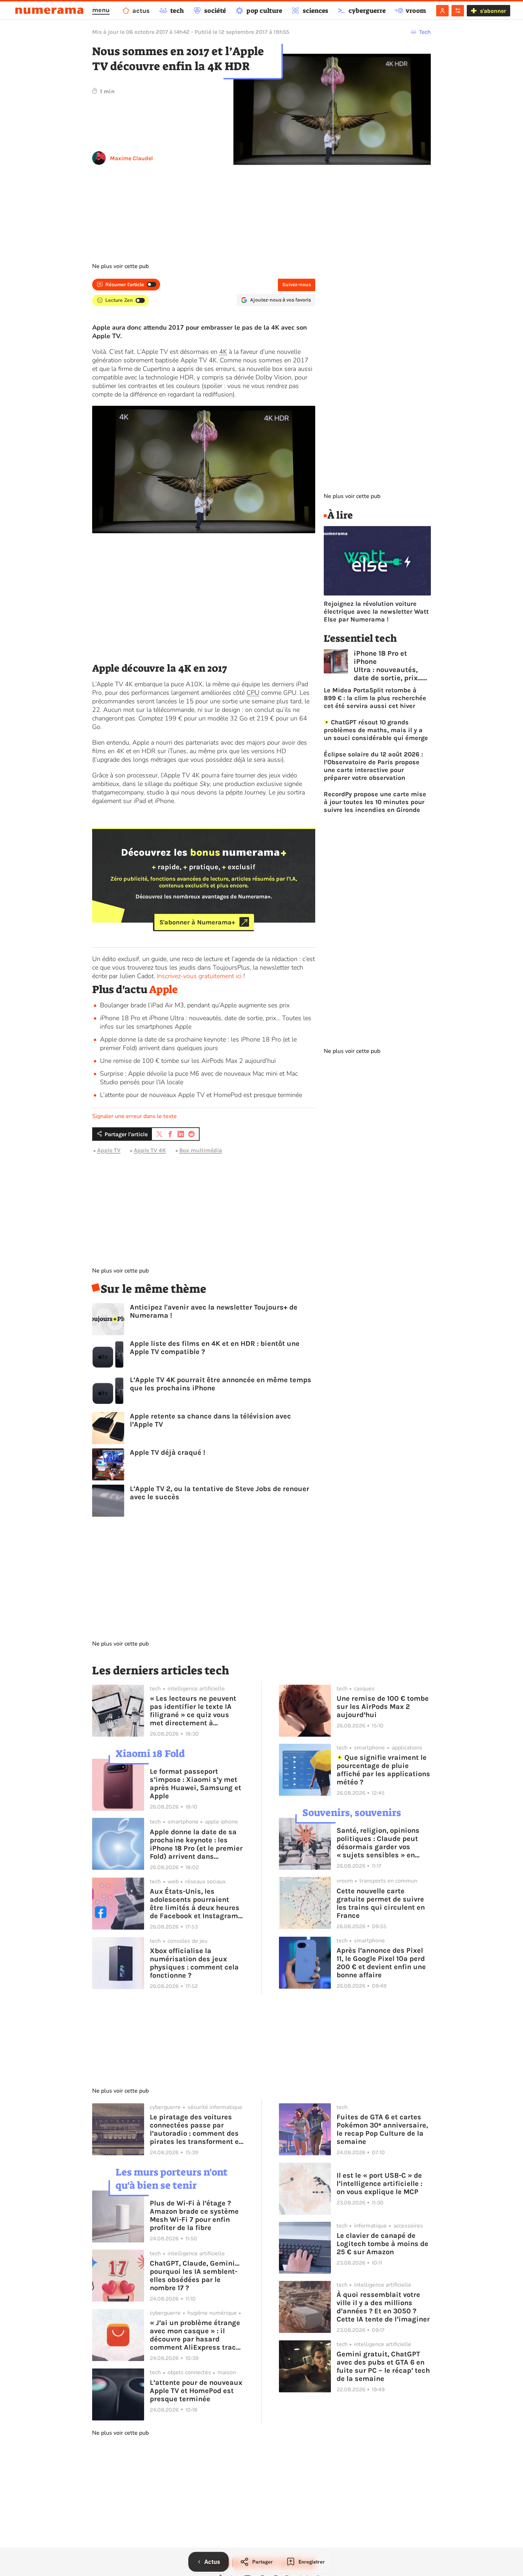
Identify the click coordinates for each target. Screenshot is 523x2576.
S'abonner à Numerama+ (197, 922)
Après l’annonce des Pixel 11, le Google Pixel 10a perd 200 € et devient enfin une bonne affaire (381, 1963)
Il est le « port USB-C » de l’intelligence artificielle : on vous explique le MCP (379, 2184)
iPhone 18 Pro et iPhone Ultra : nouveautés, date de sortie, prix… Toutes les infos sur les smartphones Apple (388, 666)
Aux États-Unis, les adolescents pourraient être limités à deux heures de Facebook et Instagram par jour (195, 1904)
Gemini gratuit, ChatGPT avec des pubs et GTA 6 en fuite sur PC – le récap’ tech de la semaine (383, 2366)
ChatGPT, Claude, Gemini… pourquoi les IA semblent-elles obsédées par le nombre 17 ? (195, 2276)
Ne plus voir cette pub (120, 266)
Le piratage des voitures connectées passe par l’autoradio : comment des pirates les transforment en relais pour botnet (196, 2129)
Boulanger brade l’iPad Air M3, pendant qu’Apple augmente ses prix (195, 1005)
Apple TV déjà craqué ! (168, 1452)
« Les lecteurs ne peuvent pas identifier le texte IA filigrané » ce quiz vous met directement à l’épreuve (193, 1711)
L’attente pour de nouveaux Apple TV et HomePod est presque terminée (201, 1095)
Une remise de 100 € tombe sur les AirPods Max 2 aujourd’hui (188, 1061)
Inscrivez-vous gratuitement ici (199, 976)
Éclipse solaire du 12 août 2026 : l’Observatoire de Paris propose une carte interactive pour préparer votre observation (373, 766)
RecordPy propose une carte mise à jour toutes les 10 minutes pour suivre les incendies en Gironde (375, 802)
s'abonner (493, 11)
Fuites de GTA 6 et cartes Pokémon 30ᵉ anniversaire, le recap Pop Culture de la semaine (382, 2129)
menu (101, 10)
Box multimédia (201, 1150)
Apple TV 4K (150, 1150)
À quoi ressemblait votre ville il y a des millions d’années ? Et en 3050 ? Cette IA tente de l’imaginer (383, 2307)
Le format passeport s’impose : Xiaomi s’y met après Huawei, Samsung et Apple (196, 1784)
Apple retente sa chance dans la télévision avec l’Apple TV (210, 1420)
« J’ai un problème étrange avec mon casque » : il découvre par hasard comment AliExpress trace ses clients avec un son (195, 2335)
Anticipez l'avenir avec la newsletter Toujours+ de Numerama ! (214, 1311)
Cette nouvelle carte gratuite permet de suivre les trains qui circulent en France (381, 1903)
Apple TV (109, 1150)
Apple (163, 990)
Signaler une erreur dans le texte (134, 1116)
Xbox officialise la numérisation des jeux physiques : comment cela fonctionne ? (194, 1963)
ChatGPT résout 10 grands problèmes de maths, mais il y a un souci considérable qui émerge (376, 730)
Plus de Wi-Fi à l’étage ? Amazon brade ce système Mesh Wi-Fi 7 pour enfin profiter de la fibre (194, 2215)
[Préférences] (458, 11)
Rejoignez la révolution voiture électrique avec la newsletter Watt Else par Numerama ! (376, 612)
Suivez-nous (297, 285)
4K (223, 352)
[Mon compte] (442, 11)
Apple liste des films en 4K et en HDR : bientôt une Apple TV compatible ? (215, 1348)
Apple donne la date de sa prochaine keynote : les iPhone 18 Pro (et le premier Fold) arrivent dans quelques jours (198, 1044)
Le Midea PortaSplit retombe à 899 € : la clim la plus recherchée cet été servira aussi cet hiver (375, 698)
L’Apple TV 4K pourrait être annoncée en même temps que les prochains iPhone (221, 1384)
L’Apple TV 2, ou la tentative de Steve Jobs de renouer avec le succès (220, 1493)
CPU (253, 693)
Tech (425, 32)
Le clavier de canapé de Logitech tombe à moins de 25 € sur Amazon (382, 2244)
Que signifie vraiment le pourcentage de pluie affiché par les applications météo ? (383, 1770)
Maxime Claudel (131, 158)
